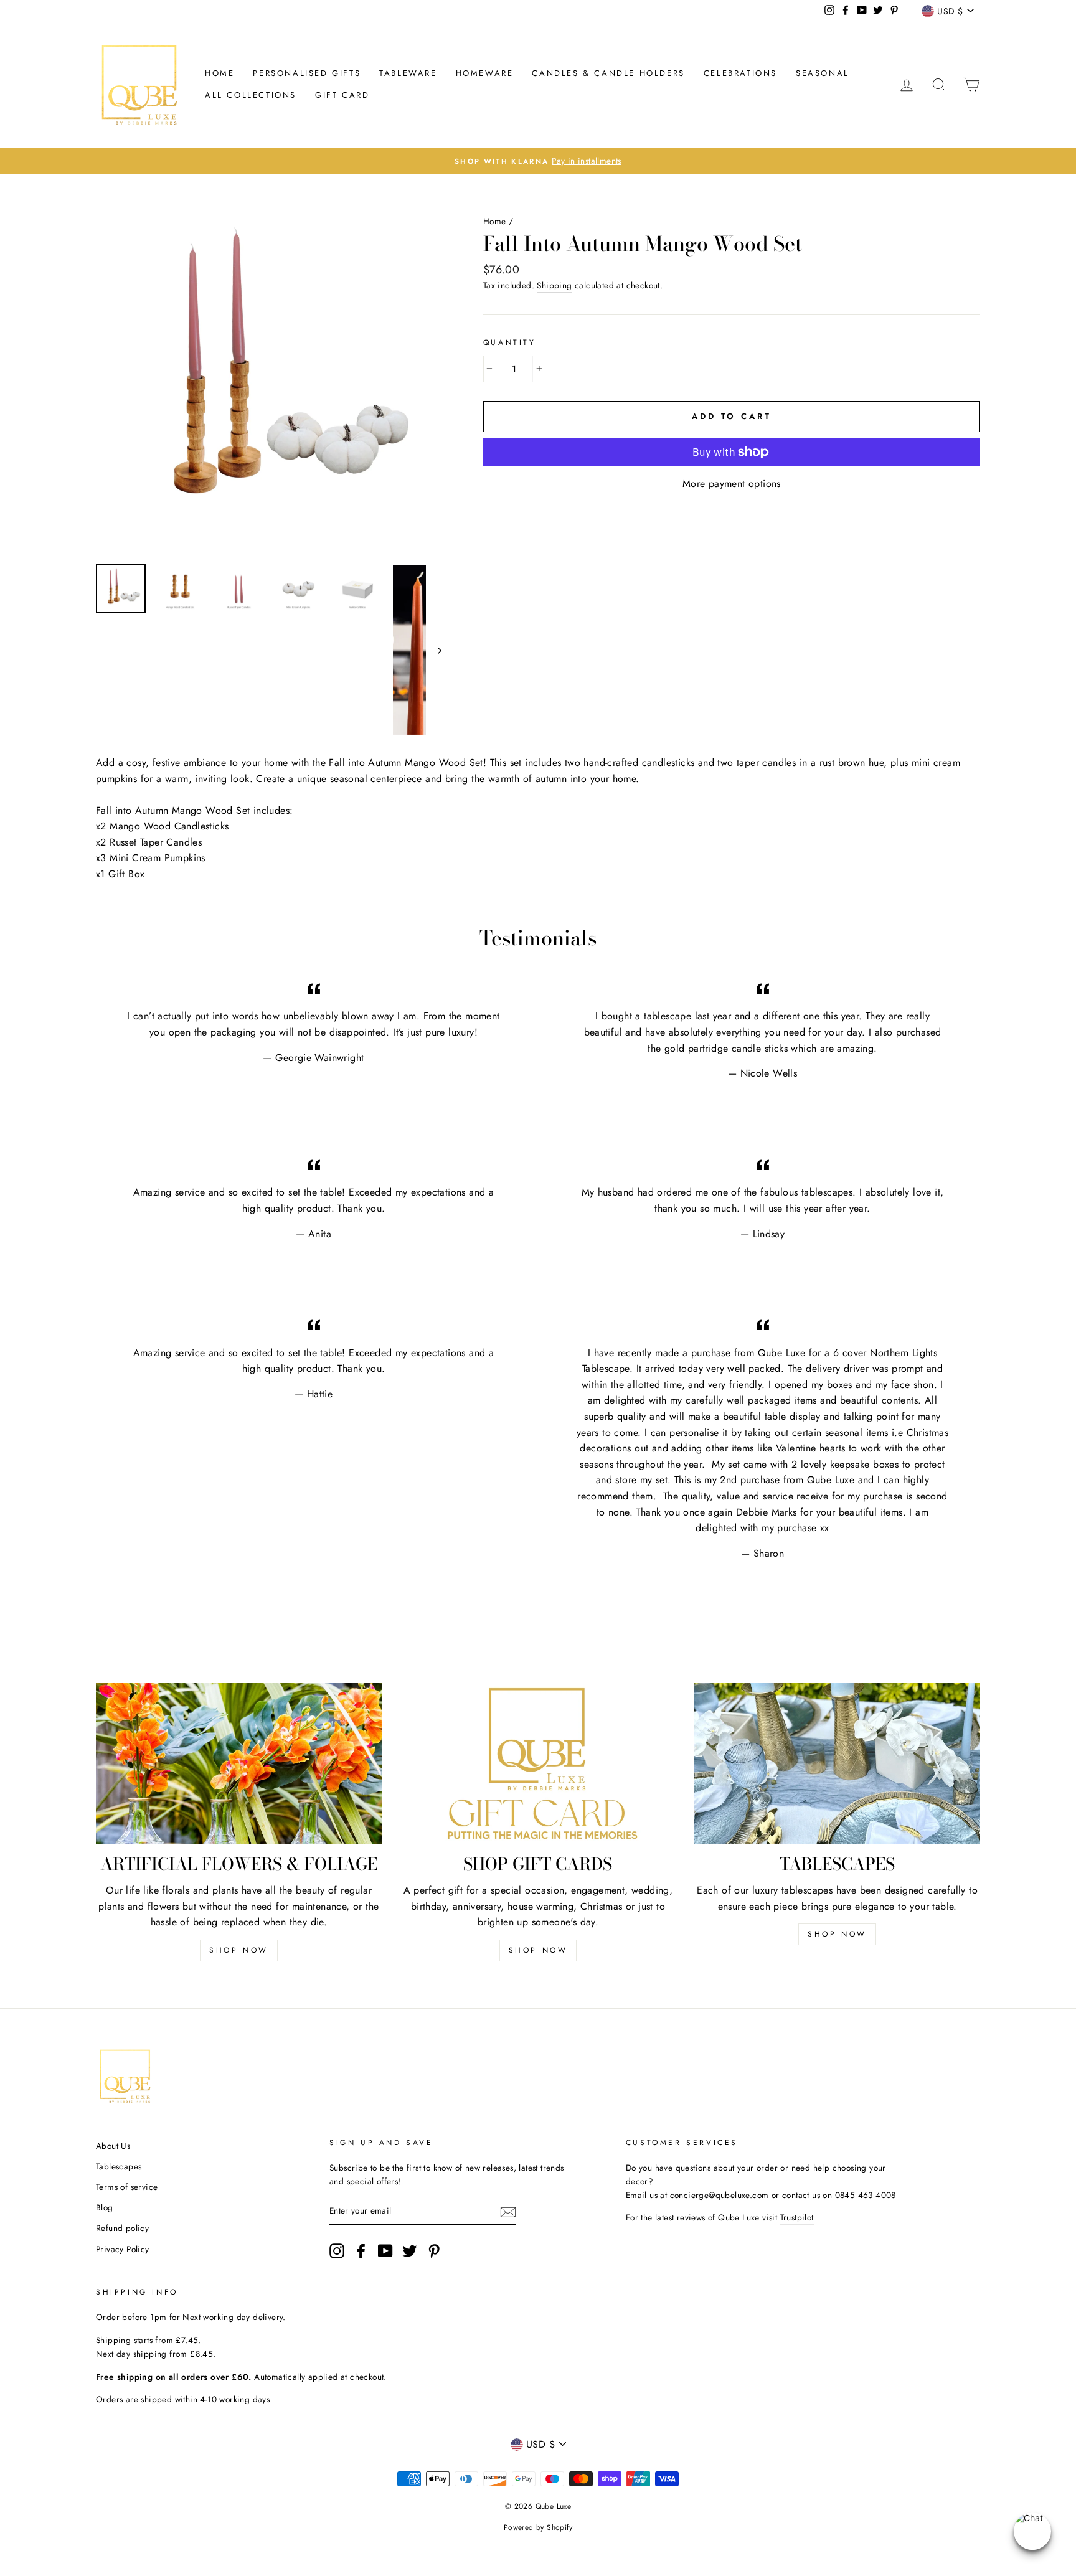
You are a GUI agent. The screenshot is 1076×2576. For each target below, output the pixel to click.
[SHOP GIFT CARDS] (538, 1763)
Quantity (510, 342)
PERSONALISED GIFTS (307, 73)
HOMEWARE (485, 73)
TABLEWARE (408, 73)
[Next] (434, 650)
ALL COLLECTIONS (251, 95)
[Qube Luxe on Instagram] (337, 2251)
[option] (269, 381)
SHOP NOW (239, 1950)
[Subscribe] (508, 2211)
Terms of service (127, 2187)
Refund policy (122, 2228)
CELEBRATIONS (740, 73)
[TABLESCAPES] (837, 1763)
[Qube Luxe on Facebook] (361, 2251)
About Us (113, 2146)
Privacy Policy (123, 2249)
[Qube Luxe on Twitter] (410, 2251)
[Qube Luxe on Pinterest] (434, 2251)
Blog (105, 2207)
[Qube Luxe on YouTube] (385, 2251)
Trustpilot (797, 2217)
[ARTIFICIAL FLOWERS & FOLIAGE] (239, 1763)
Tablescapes (119, 2166)
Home (219, 73)
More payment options (732, 484)
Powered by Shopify (538, 2527)
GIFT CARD (342, 95)
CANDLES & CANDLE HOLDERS (608, 73)
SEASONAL (823, 73)
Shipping (554, 285)
